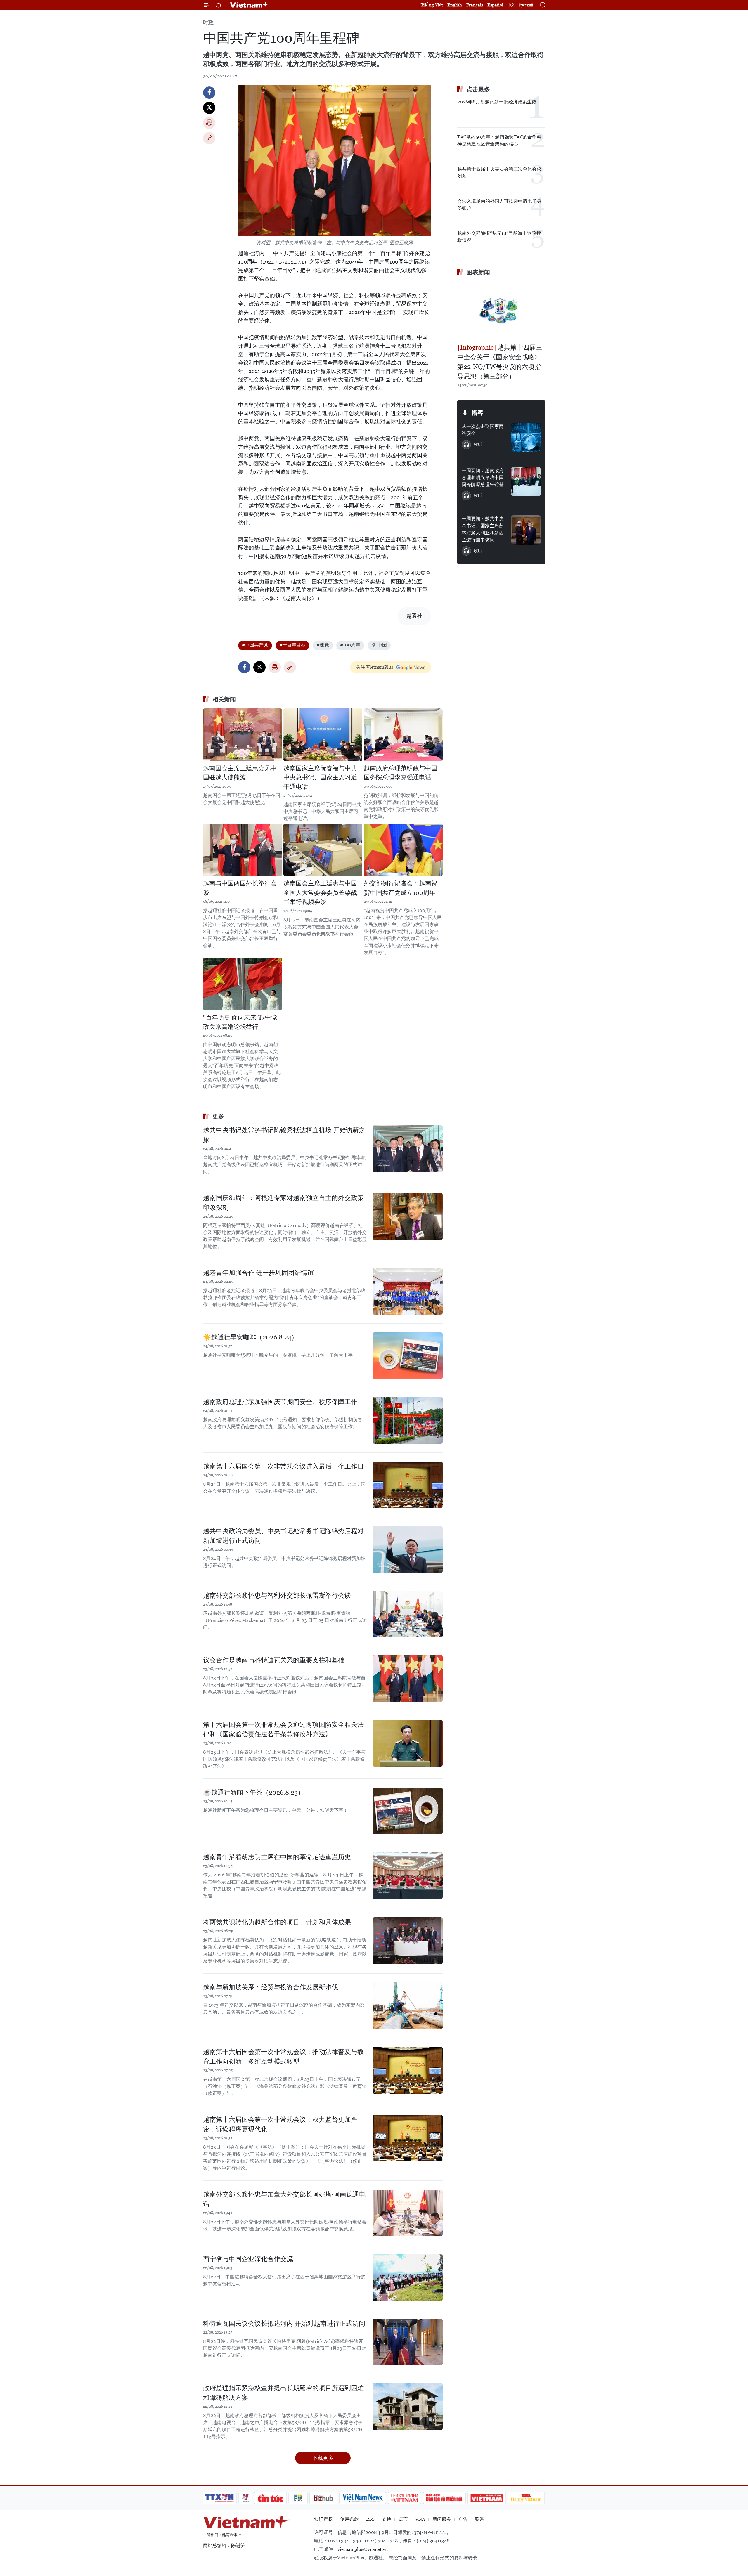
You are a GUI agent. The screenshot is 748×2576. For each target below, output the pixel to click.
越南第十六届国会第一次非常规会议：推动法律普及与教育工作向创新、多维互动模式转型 (283, 2057)
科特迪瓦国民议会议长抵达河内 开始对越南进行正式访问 (284, 2323)
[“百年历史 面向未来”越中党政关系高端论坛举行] (243, 984)
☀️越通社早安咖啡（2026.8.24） (250, 1337)
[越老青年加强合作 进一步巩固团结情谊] (408, 1291)
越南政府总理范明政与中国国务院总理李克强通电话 (401, 773)
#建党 (323, 645)
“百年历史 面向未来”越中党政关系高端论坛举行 (240, 1022)
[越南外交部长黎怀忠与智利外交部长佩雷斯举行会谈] (408, 1614)
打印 (209, 123)
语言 (403, 2519)
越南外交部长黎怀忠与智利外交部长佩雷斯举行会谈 (277, 1595)
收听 (478, 444)
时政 (208, 22)
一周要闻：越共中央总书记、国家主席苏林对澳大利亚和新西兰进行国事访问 (483, 529)
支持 (387, 2519)
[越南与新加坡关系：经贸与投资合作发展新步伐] (408, 2006)
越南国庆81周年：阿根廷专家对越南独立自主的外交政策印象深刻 (283, 1203)
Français (475, 5)
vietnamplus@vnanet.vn (363, 2549)
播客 (477, 413)
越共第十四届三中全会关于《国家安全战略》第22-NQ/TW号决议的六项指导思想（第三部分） (500, 362)
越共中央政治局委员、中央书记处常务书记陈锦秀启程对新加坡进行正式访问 (283, 1536)
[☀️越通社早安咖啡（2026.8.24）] (408, 1356)
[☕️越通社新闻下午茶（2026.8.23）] (408, 1811)
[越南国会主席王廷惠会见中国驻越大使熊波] (243, 735)
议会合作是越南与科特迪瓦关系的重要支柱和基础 (274, 1660)
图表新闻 (478, 272)
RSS (370, 2519)
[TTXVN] (219, 2498)
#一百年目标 (292, 645)
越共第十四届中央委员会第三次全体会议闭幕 (499, 173)
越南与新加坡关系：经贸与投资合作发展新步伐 (271, 1987)
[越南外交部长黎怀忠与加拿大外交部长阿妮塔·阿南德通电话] (408, 2213)
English (455, 5)
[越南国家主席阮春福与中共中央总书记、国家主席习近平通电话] (323, 735)
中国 (382, 645)
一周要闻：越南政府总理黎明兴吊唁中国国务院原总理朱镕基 (483, 477)
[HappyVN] (526, 2498)
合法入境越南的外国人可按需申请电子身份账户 (499, 205)
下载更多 (323, 2458)
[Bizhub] (323, 2498)
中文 (511, 5)
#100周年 (350, 645)
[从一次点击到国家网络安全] (526, 438)
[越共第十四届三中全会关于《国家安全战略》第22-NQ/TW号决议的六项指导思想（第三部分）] (501, 311)
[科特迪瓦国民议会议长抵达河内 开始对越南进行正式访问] (408, 2342)
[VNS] (362, 2498)
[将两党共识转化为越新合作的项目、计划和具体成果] (408, 1941)
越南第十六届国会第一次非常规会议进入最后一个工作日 (283, 1466)
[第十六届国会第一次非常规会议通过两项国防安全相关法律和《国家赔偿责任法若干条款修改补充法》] (408, 1743)
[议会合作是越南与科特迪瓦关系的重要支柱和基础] (408, 1679)
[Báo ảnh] (486, 2498)
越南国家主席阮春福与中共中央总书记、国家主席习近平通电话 (320, 778)
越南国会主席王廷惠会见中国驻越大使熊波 (240, 773)
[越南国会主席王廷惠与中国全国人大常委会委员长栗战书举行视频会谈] (323, 850)
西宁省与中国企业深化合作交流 (248, 2259)
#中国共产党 (255, 645)
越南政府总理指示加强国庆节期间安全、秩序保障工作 (280, 1402)
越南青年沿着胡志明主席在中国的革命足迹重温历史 (277, 1857)
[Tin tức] (271, 2498)
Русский (526, 5)
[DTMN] (444, 2498)
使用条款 (349, 2519)
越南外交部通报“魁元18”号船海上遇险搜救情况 (499, 237)
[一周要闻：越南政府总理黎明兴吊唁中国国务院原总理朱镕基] (526, 482)
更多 (218, 1116)
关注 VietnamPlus (375, 667)
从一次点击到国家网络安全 (483, 430)
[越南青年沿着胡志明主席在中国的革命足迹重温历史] (408, 1875)
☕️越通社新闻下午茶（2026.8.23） (254, 1792)
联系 (480, 2519)
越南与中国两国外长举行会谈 (240, 888)
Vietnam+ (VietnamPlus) (250, 5)
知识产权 (323, 2519)
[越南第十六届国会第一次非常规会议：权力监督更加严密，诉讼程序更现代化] (408, 2138)
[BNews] (298, 2498)
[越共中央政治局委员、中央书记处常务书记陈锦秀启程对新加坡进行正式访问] (408, 1549)
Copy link (209, 138)
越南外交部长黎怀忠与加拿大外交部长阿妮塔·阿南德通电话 (284, 2199)
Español (495, 5)
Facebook (209, 93)
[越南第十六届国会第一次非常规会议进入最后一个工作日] (408, 1485)
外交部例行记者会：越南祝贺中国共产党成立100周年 (401, 888)
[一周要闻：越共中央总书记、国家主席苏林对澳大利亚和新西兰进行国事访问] (526, 530)
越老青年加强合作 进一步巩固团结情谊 (258, 1273)
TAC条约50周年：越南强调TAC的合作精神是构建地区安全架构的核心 (499, 140)
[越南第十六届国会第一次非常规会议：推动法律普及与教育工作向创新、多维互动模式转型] (408, 2070)
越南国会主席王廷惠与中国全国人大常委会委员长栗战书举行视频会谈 (320, 893)
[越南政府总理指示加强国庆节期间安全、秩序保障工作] (408, 1420)
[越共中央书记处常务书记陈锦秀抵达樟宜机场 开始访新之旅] (408, 1149)
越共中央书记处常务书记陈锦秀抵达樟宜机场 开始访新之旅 (284, 1135)
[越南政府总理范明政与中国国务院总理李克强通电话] (403, 735)
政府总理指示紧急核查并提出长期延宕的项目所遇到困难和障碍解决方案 (283, 2393)
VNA (420, 2519)
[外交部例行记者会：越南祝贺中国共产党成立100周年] (403, 850)
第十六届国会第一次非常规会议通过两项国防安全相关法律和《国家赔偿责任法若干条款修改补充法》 (283, 1729)
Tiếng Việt (432, 5)
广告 (463, 2519)
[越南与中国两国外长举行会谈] (243, 850)
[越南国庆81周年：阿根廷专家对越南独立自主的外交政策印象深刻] (408, 1216)
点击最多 (478, 89)
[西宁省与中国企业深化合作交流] (408, 2277)
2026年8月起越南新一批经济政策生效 (497, 102)
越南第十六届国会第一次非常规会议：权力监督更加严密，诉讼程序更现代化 (280, 2124)
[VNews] (246, 2498)
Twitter (209, 108)
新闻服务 (442, 2519)
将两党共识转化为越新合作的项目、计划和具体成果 (277, 1922)
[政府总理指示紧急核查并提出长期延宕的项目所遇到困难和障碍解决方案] (408, 2407)
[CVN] (404, 2498)
